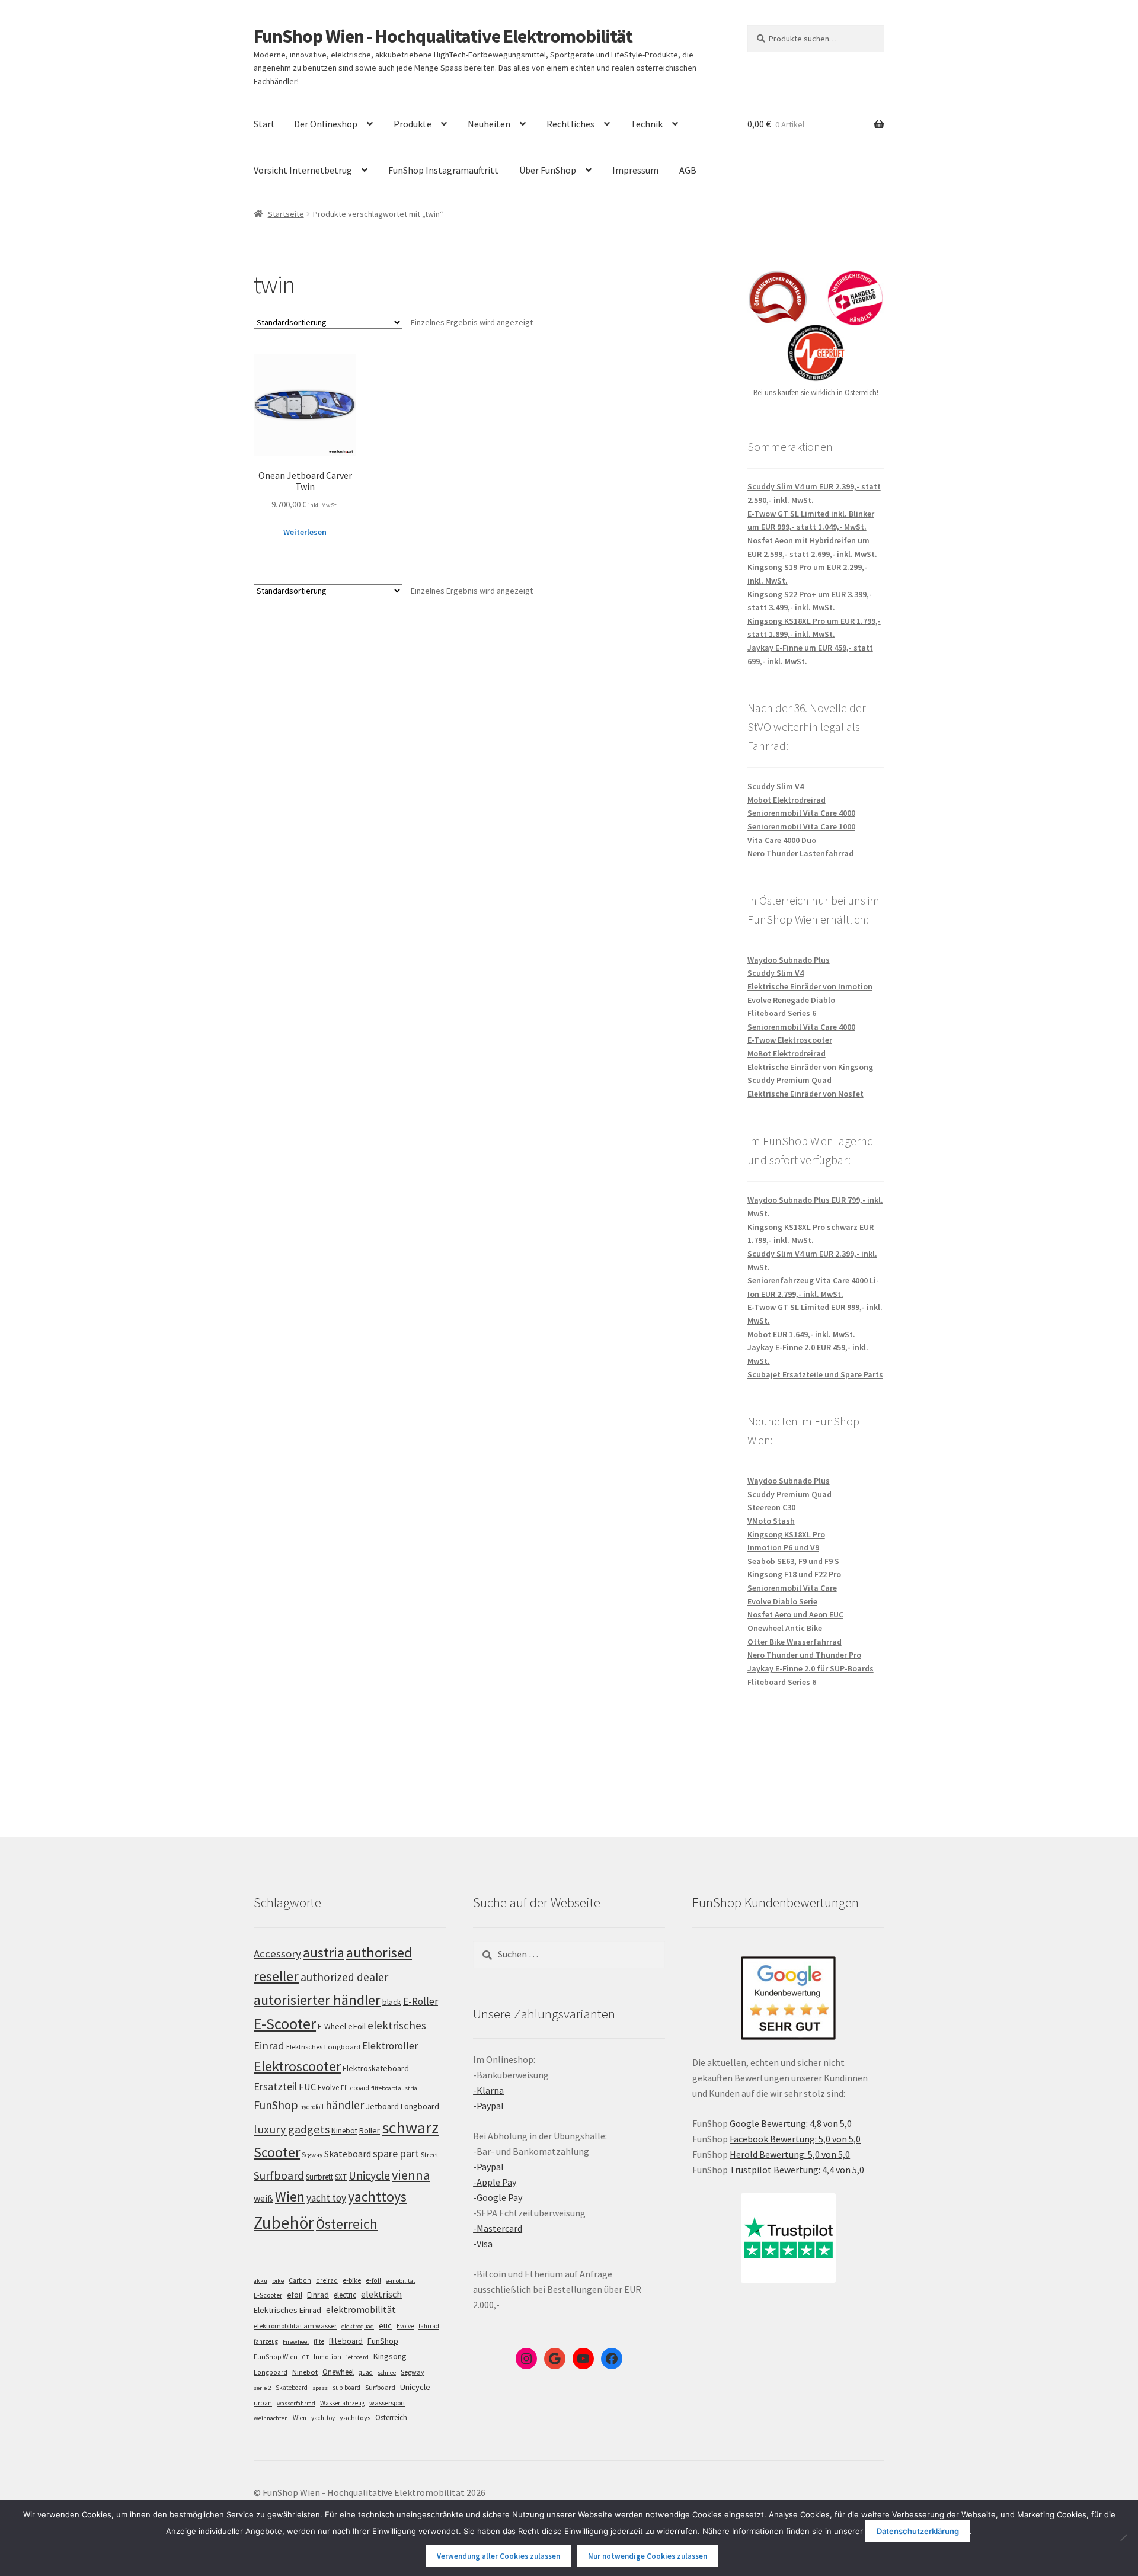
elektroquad (358, 2326)
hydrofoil (312, 2107)
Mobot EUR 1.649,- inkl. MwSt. (801, 1334)
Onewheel (338, 2372)
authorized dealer (344, 1977)
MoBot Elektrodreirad (787, 1053)
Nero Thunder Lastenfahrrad (800, 853)
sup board (346, 2388)
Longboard (420, 2106)
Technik (647, 124)
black (392, 2002)
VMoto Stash (771, 1521)
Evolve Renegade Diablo (791, 1000)
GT (306, 2357)
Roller (370, 2130)
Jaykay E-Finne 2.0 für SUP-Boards (811, 1668)
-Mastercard (498, 2228)
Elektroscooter (297, 2066)
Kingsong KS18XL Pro (786, 1534)
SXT (341, 2177)
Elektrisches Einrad (287, 2310)
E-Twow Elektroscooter (790, 1040)
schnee (387, 2372)
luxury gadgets (292, 2129)
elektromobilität (361, 2309)
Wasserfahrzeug (342, 2403)
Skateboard (348, 2154)
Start (264, 124)
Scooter (277, 2152)
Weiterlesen (305, 532)
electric (345, 2295)
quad (366, 2372)
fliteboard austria (394, 2088)
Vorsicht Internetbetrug (303, 170)
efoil (295, 2295)
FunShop (276, 2105)
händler (345, 2105)
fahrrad (429, 2326)
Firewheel (296, 2342)
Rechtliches (570, 124)
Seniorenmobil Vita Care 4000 (801, 813)
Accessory (277, 1954)
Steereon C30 (771, 1507)
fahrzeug (266, 2341)
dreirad (327, 2280)
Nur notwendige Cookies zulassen (648, 2556)
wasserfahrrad (296, 2403)
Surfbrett (319, 2177)
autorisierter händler (317, 2000)
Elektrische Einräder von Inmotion (810, 986)
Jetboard (382, 2106)
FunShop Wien (276, 2357)
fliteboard (346, 2341)
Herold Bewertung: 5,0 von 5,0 (790, 2154)
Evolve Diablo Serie (782, 1601)
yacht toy (326, 2198)
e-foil (373, 2280)
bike (278, 2281)
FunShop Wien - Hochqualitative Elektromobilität (443, 36)
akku (260, 2281)
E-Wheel (332, 2026)
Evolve (328, 2088)
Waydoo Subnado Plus (789, 960)
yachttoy (323, 2418)
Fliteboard (355, 2088)
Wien (290, 2197)
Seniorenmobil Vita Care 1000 (801, 826)
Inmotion (327, 2357)
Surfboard (279, 2175)
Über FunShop (548, 170)
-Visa (483, 2244)
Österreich (347, 2224)
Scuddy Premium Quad (789, 1080)
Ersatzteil (275, 2086)
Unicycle (369, 2175)
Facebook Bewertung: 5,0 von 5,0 (795, 2139)
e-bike (352, 2280)
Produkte (413, 124)
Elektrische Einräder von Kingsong (810, 1067)
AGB (688, 170)
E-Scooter (285, 2024)
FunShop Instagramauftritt (443, 170)
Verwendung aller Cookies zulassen (498, 2556)
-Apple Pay (495, 2182)
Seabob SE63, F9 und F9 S (793, 1561)
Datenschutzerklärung (918, 2531)
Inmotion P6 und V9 (783, 1547)
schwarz (410, 2128)
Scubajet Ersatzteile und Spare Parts (815, 1374)
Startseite (286, 214)
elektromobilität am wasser (295, 2326)
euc (385, 2325)
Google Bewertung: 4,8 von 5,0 (791, 2123)
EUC (307, 2087)
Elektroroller (390, 2046)
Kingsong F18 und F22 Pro (794, 1574)
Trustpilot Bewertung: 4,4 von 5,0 (797, 2170)
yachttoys (377, 2197)
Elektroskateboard (376, 2068)
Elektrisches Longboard (323, 2047)
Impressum (635, 170)
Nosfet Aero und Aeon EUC (795, 1614)
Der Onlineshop (326, 124)
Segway (312, 2155)
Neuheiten (489, 124)
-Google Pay (498, 2197)
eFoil (357, 2026)
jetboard (357, 2357)
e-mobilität (401, 2281)
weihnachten (271, 2418)
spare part (396, 2153)
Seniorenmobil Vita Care (792, 1588)
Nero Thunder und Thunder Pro (804, 1655)
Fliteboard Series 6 (782, 1013)
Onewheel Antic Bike (785, 1628)
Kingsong (390, 2356)
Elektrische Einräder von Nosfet (805, 1094)
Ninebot (344, 2131)
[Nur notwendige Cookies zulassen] (1123, 2537)
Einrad (318, 2295)
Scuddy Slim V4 (776, 786)
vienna (411, 2175)
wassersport (387, 2403)
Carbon (300, 2280)
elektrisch (381, 2294)
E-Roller (421, 2001)
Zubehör (284, 2223)
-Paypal (488, 2106)
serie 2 (262, 2388)
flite (319, 2341)
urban (263, 2403)
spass (320, 2388)
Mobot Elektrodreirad (787, 800)
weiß (263, 2198)
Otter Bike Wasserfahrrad (795, 1642)
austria (324, 1952)
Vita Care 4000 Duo (782, 840)
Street (430, 2154)
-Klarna (488, 2090)
